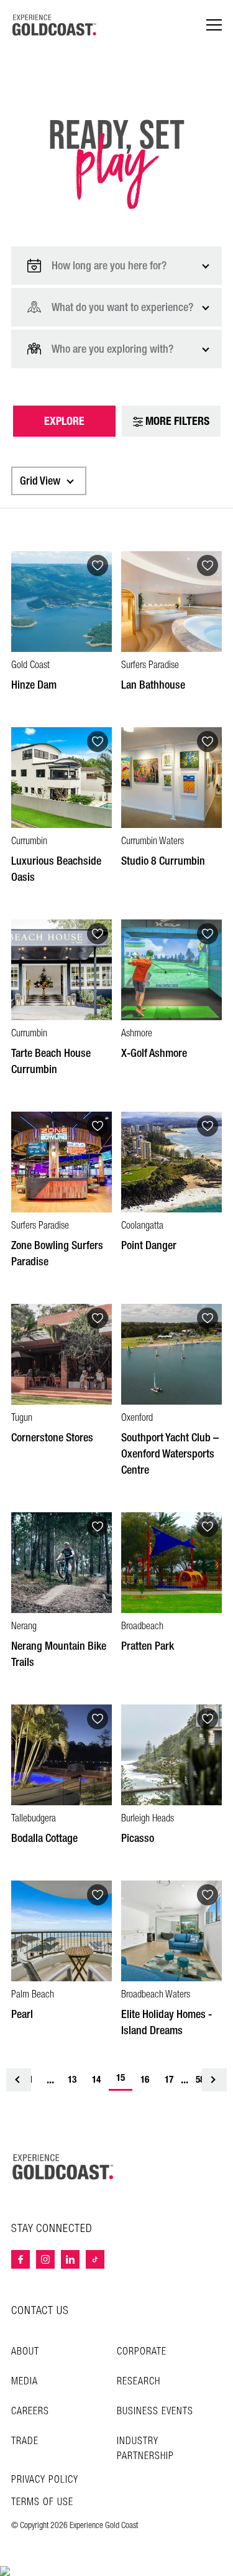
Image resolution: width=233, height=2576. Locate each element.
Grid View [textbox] (40, 481)
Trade (25, 2441)
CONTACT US (40, 2311)
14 (96, 2080)
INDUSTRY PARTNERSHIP (145, 2449)
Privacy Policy (45, 2480)
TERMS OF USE (42, 2503)
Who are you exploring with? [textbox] (112, 349)
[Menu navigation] (214, 25)
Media (25, 2382)
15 (124, 2080)
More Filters (176, 421)
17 (169, 2080)
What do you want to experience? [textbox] (122, 307)
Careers (30, 2411)
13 (72, 2080)
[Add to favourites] (98, 565)
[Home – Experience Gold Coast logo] (63, 2167)
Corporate (142, 2352)
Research (139, 2382)
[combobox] (116, 266)
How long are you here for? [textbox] (109, 266)
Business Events (155, 2411)
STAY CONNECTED (52, 2229)
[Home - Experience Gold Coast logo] (55, 25)
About (25, 2352)
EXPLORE (64, 421)
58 (200, 2080)
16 (145, 2080)
